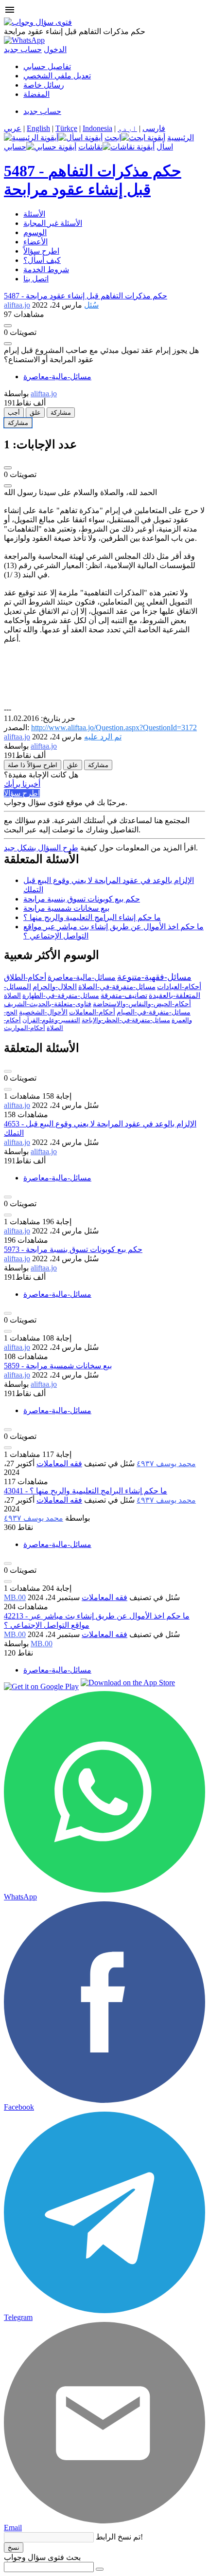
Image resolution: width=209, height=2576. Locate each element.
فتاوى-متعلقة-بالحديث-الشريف (48, 1004)
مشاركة (61, 413)
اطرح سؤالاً (41, 251)
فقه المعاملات (59, 1463)
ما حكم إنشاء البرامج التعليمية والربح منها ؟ (92, 917)
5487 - (86, 296)
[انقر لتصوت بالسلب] (8, 344)
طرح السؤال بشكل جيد (41, 848)
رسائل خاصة (44, 85)
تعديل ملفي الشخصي (57, 76)
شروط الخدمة (46, 269)
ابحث (113, 138)
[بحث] (100, 2569)
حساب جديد (23, 49)
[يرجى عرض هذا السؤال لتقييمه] (8, 1071)
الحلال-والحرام (55, 987)
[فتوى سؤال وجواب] (38, 22)
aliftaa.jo (17, 1105)
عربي (13, 128)
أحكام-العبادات (179, 987)
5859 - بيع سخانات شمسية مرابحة (58, 1366)
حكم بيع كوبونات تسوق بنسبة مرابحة (82, 899)
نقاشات (90, 147)
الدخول (55, 49)
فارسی (154, 128)
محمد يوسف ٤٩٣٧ (166, 1463)
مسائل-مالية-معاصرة (57, 377)
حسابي (15, 147)
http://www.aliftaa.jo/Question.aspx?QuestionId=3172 (114, 727)
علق (35, 413)
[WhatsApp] (24, 40)
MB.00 (15, 1597)
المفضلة (36, 94)
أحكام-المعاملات (92, 1012)
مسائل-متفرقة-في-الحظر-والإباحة (126, 1020)
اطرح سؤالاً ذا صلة (33, 765)
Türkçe (66, 128)
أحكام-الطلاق (25, 977)
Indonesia (97, 128)
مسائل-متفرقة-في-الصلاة (117, 987)
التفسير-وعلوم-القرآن (51, 1020)
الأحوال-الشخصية (43, 1012)
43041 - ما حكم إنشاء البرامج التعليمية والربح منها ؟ (86, 1491)
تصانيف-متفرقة (124, 995)
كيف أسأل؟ (42, 260)
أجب (14, 413)
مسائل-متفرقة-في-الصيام (154, 1012)
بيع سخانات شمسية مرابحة (66, 908)
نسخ (14, 2548)
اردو (127, 128)
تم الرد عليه (103, 737)
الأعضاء (35, 242)
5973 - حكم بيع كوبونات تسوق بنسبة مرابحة (73, 1249)
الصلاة (12, 996)
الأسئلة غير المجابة (53, 223)
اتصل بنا (36, 279)
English (38, 128)
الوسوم (35, 232)
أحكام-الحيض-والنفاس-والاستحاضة (142, 1004)
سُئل (91, 305)
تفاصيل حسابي (47, 66)
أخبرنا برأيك (22, 784)
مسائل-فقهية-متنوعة (154, 977)
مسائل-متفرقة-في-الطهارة (61, 996)
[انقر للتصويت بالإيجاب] (8, 326)
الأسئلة (34, 214)
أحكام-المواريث (25, 1028)
